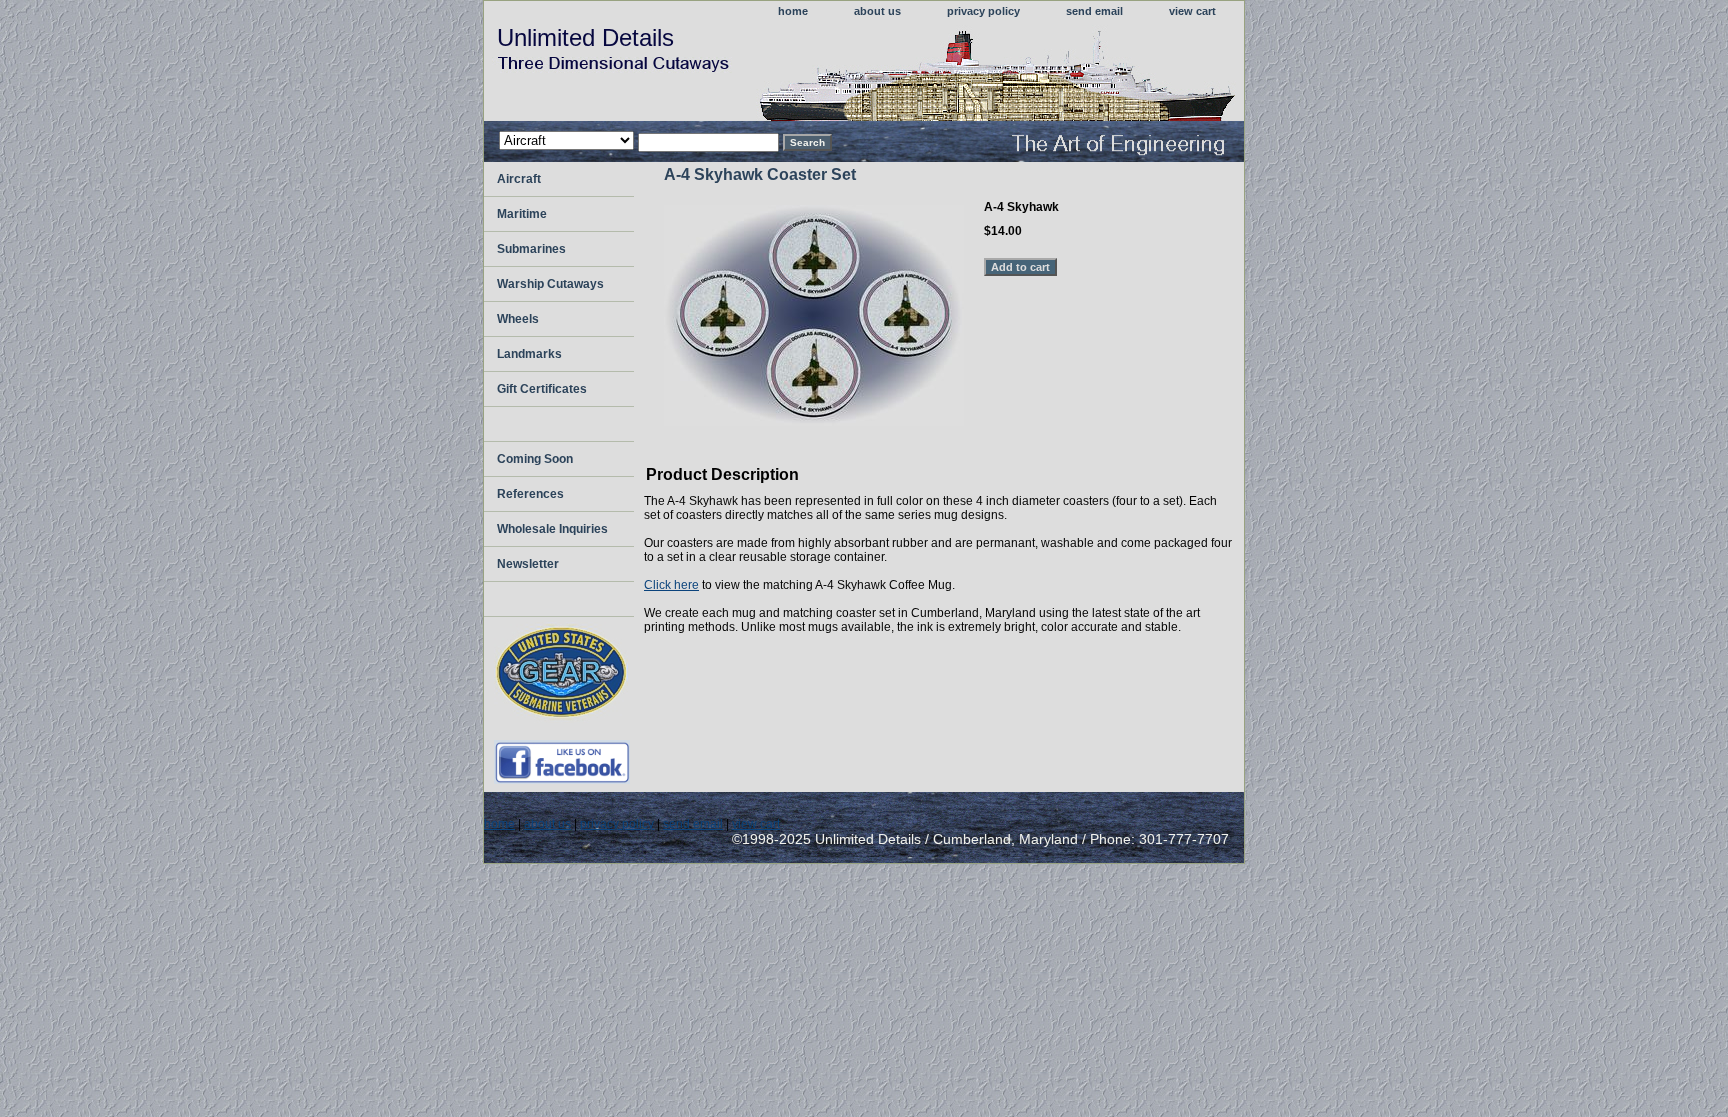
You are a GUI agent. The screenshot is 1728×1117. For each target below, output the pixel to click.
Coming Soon (535, 459)
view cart (1192, 11)
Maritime (522, 214)
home (793, 11)
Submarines (531, 249)
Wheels (518, 319)
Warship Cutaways (550, 284)
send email (1094, 11)
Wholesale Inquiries (552, 529)
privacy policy (983, 11)
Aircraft (519, 179)
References (530, 494)
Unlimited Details (585, 37)
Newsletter (528, 564)
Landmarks (529, 354)
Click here (671, 585)
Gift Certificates (542, 389)
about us (877, 11)
